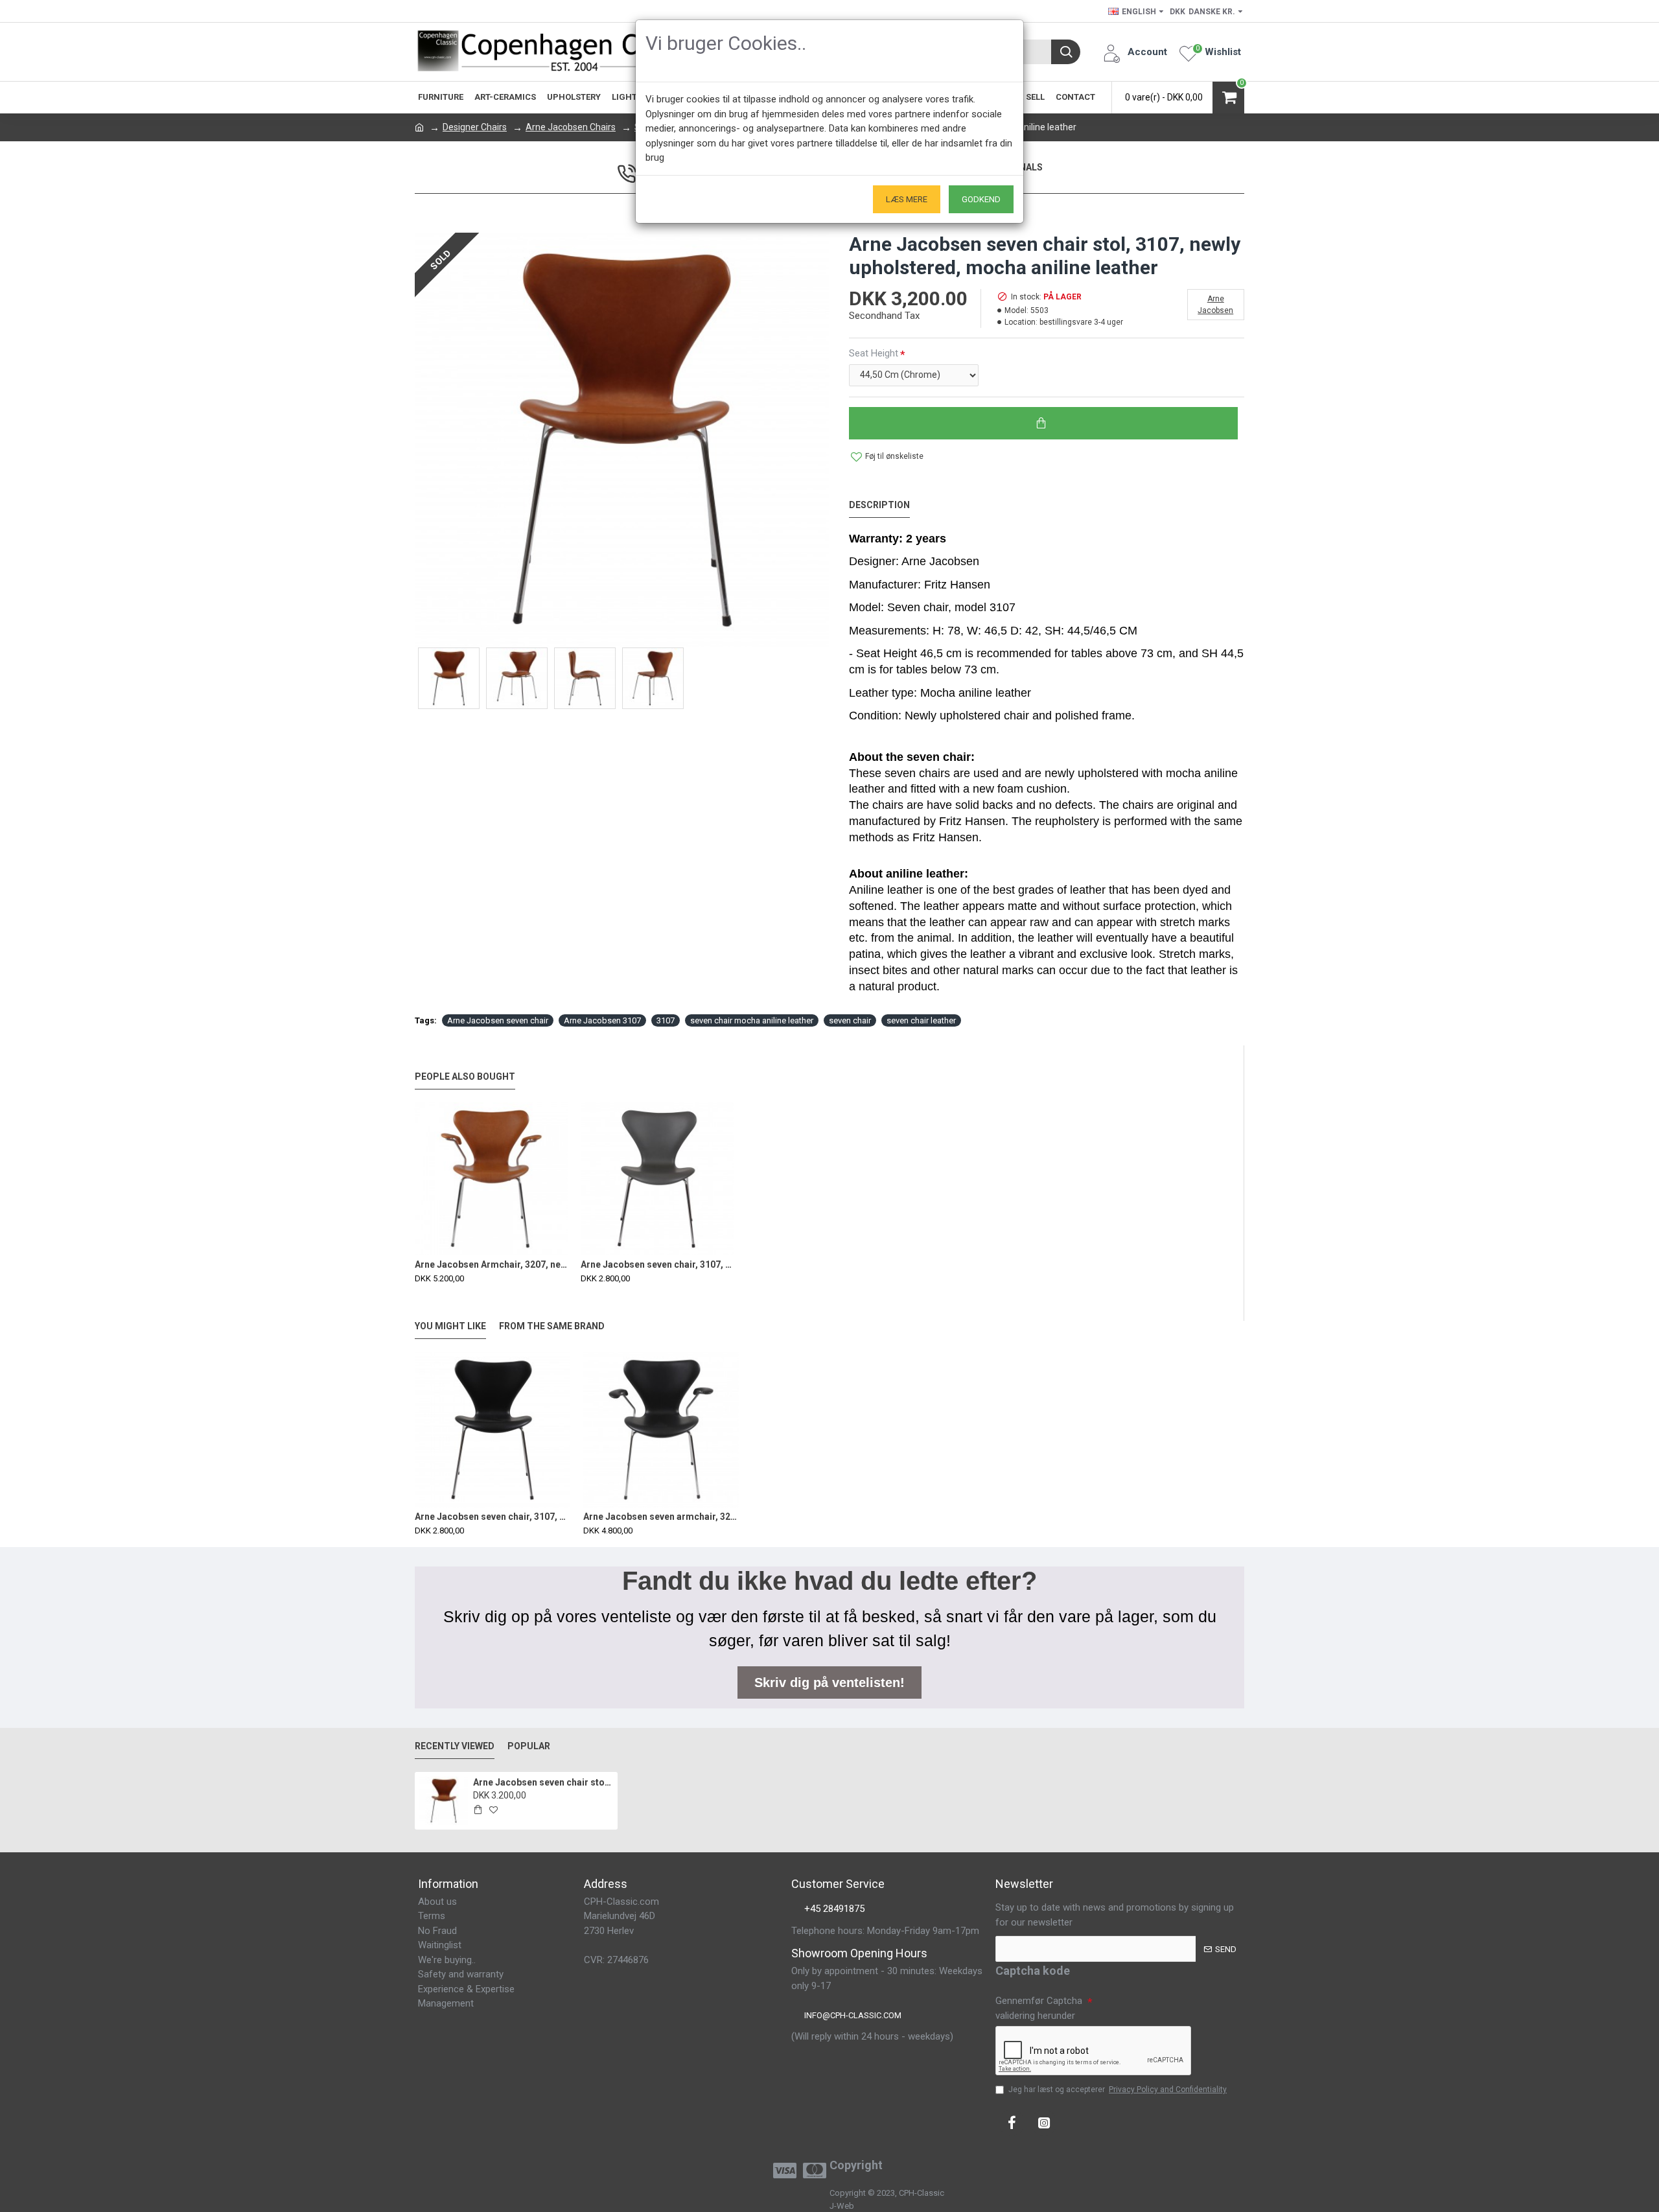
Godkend (981, 199)
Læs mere (907, 199)
